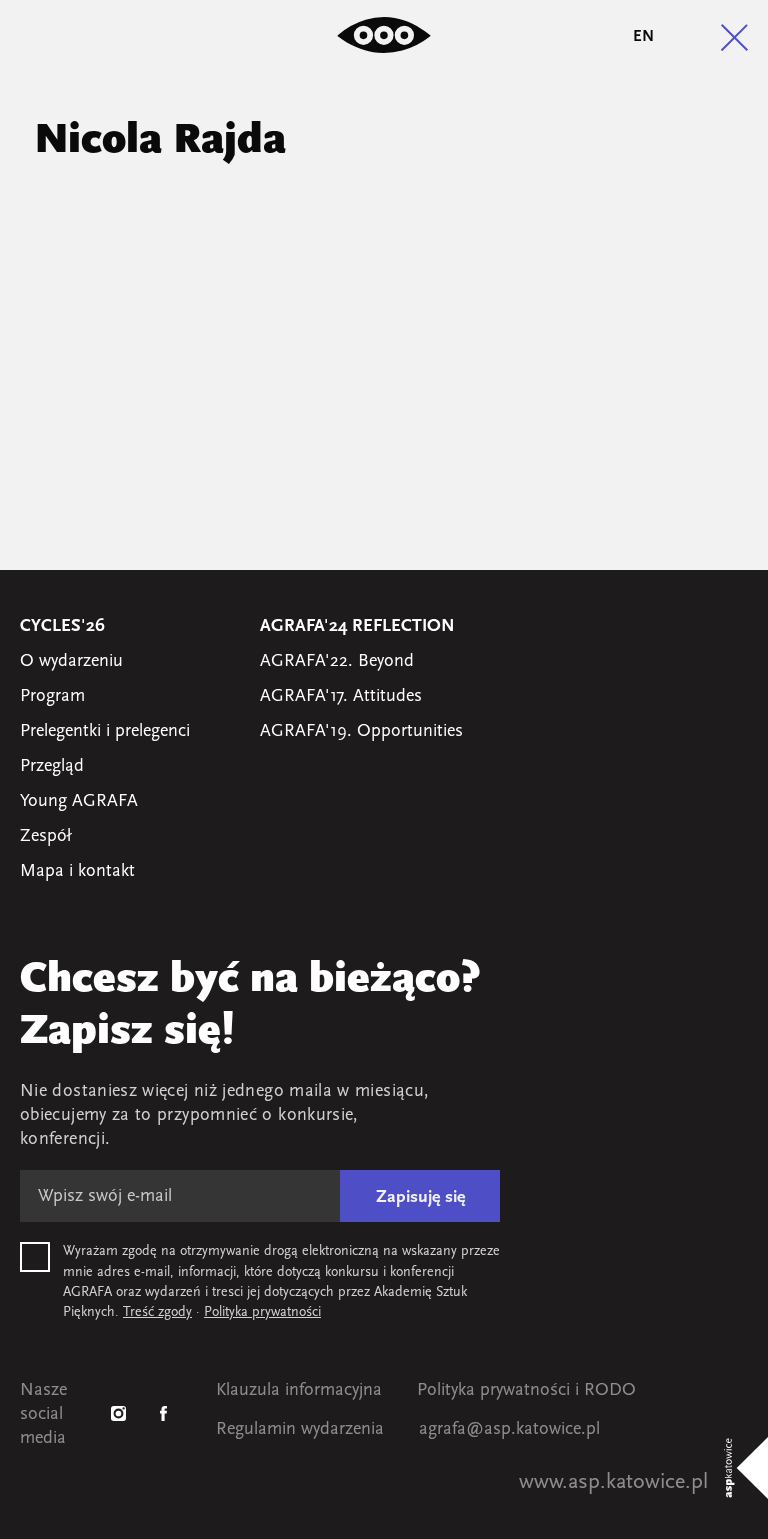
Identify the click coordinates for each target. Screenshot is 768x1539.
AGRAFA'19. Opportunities (361, 732)
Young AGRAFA (79, 802)
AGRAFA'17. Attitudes (341, 697)
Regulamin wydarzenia (300, 1430)
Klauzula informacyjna (299, 1391)
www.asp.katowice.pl (613, 1482)
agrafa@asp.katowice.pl (509, 1430)
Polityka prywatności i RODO (526, 1391)
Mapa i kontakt (77, 872)
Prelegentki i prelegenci (105, 732)
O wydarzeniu (71, 662)
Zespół (45, 837)
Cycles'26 (62, 627)
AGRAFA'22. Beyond (337, 662)
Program (52, 697)
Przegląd (52, 767)
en (643, 37)
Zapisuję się (420, 1198)
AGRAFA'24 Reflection (357, 627)
